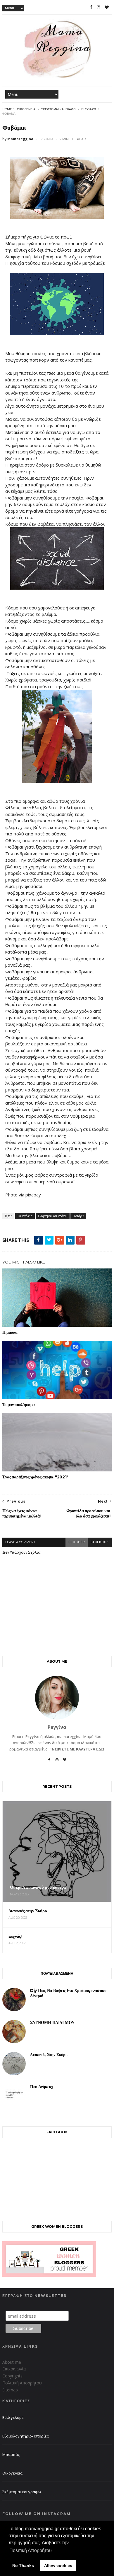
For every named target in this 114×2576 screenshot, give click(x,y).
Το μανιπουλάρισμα (19, 1405)
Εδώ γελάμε (13, 2417)
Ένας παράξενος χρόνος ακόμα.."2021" (35, 1477)
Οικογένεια (26, 109)
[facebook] (91, 7)
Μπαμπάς (11, 2454)
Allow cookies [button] (58, 2566)
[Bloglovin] (65, 1762)
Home (7, 109)
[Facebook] (49, 1762)
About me (12, 2362)
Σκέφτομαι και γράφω (58, 109)
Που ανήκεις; (42, 2087)
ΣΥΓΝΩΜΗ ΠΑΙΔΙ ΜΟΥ (52, 2023)
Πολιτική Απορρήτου (22, 2383)
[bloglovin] (107, 7)
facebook (100, 1542)
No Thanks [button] (23, 2566)
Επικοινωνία (14, 2369)
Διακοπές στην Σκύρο (49, 2055)
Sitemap (10, 2390)
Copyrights (12, 2376)
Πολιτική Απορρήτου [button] (31, 2550)
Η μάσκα (10, 1332)
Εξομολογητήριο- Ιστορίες (25, 2436)
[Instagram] (57, 1762)
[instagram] (99, 7)
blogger (77, 1542)
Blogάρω (89, 109)
